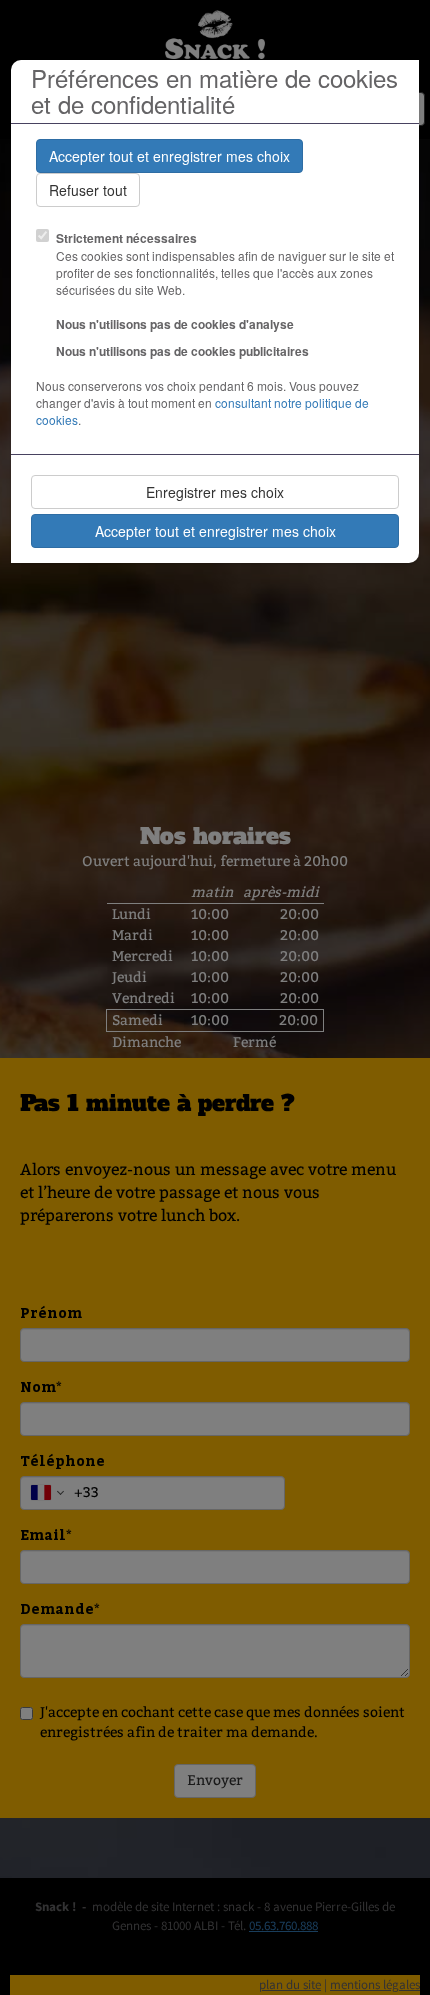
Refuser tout (88, 190)
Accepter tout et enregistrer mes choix (169, 156)
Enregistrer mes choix (215, 492)
